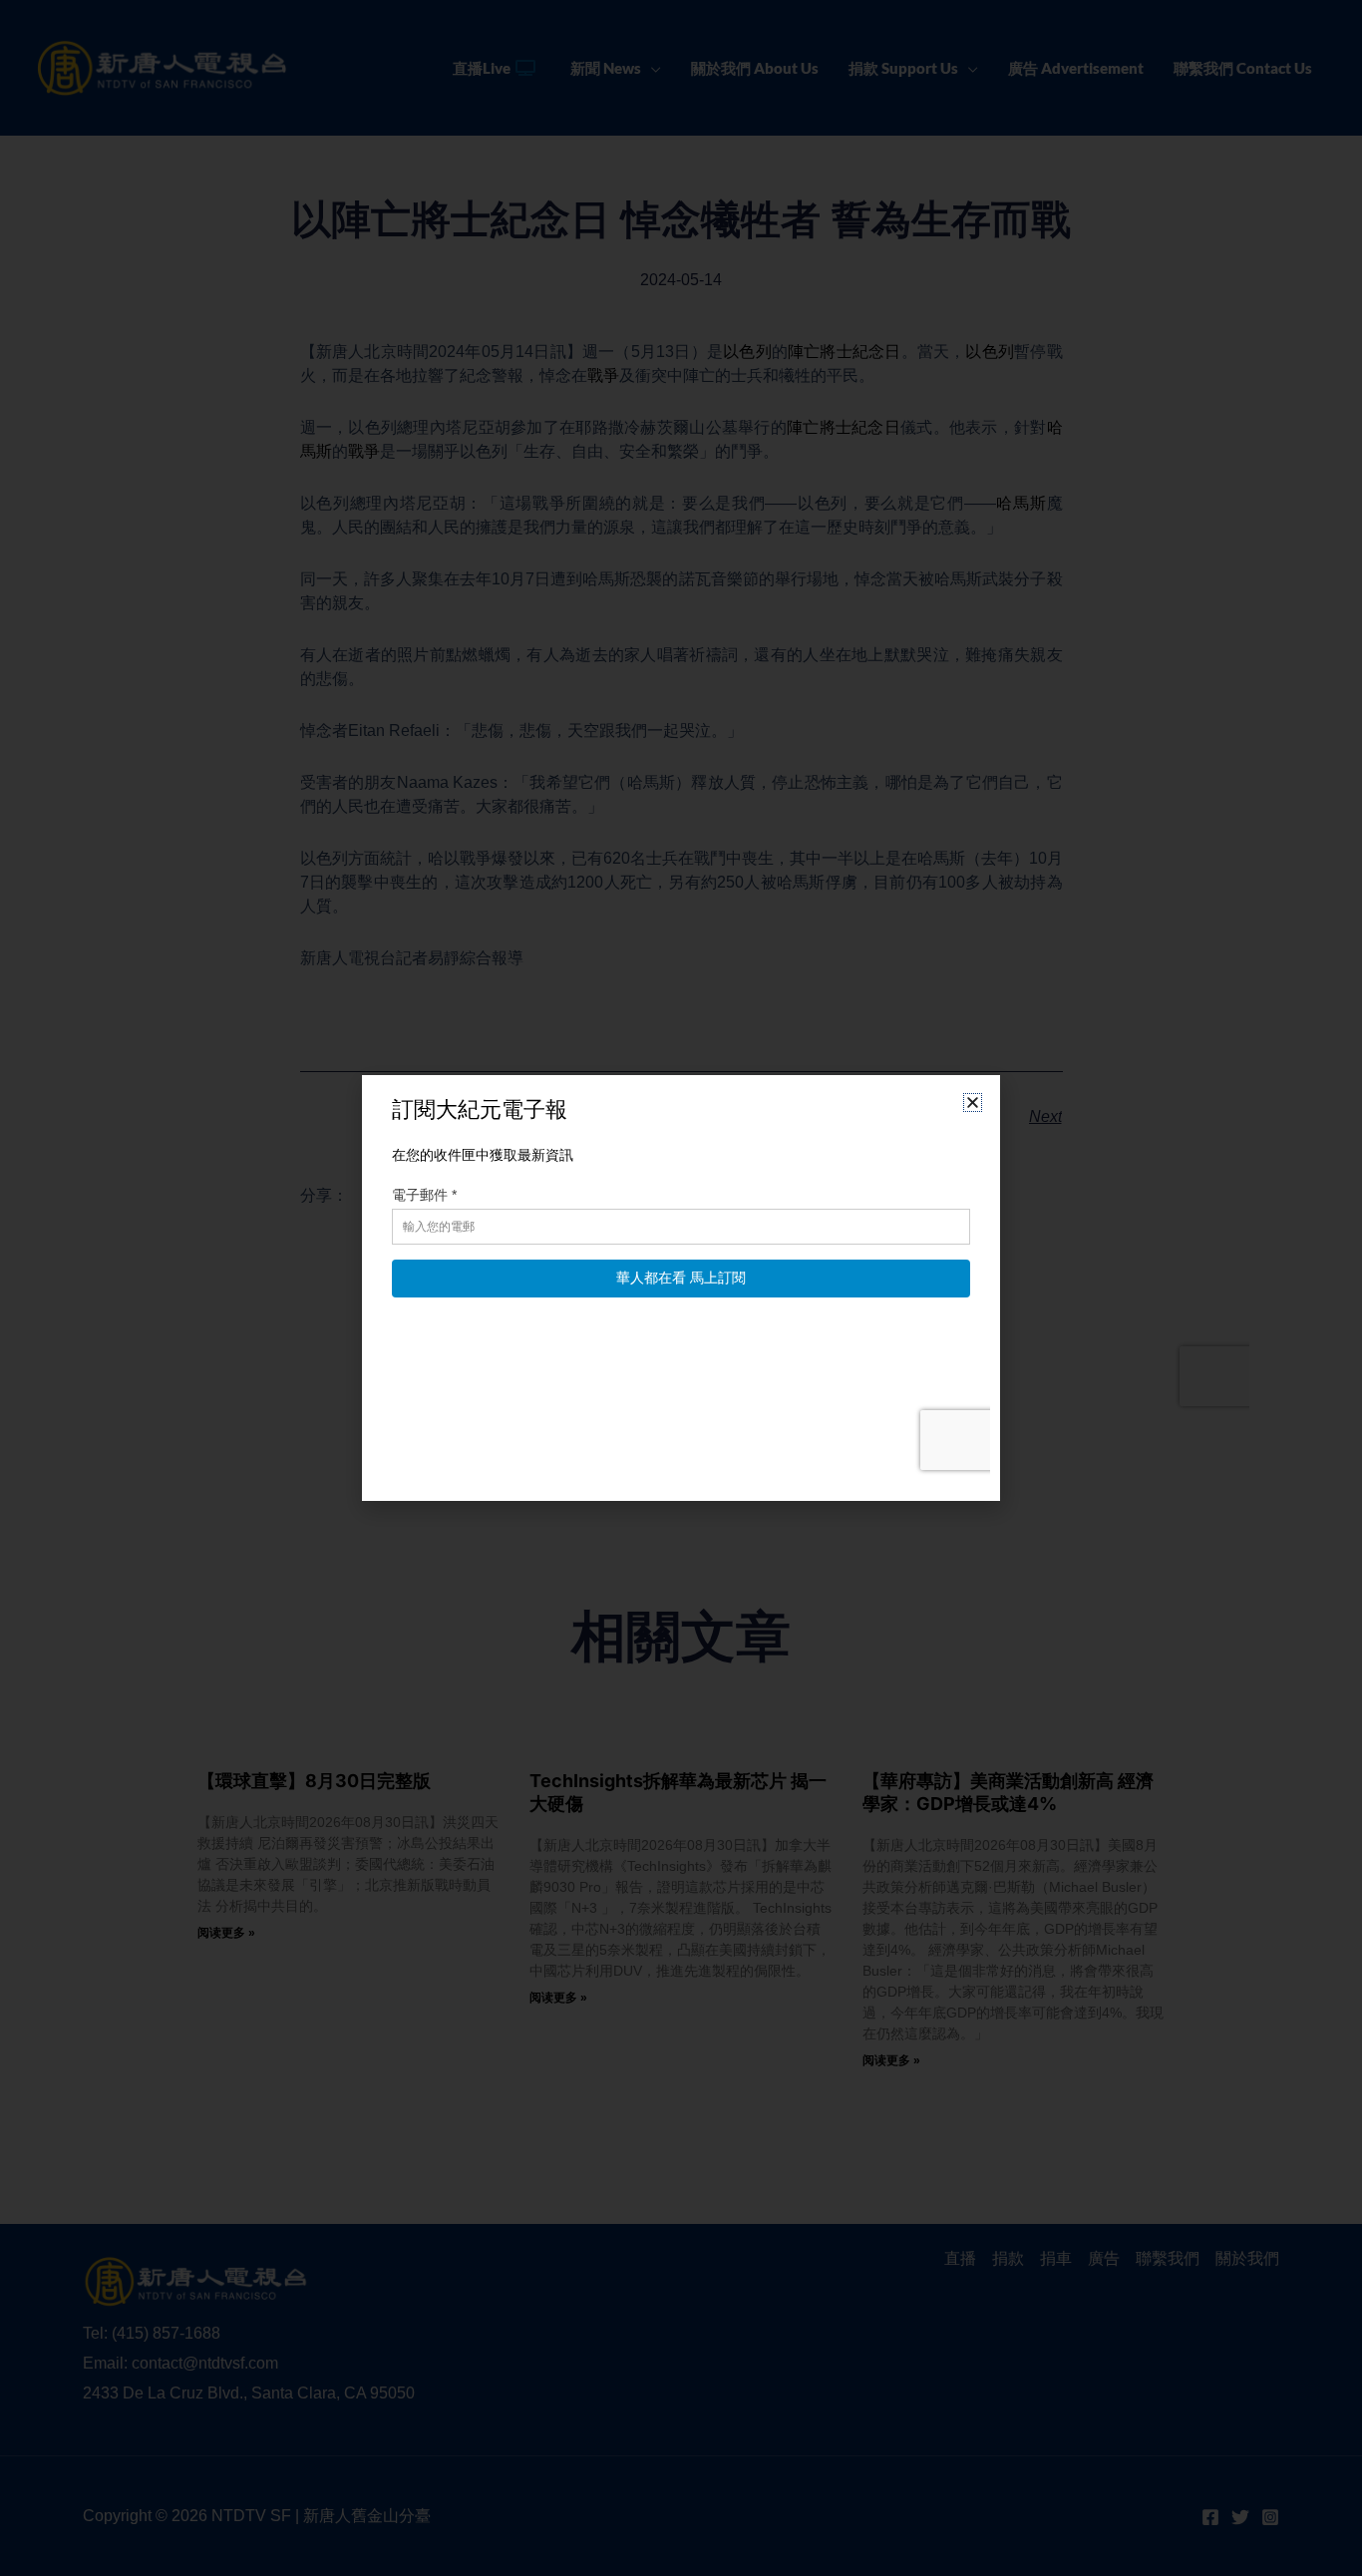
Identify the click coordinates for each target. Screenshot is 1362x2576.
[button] (973, 1103)
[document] (681, 1288)
